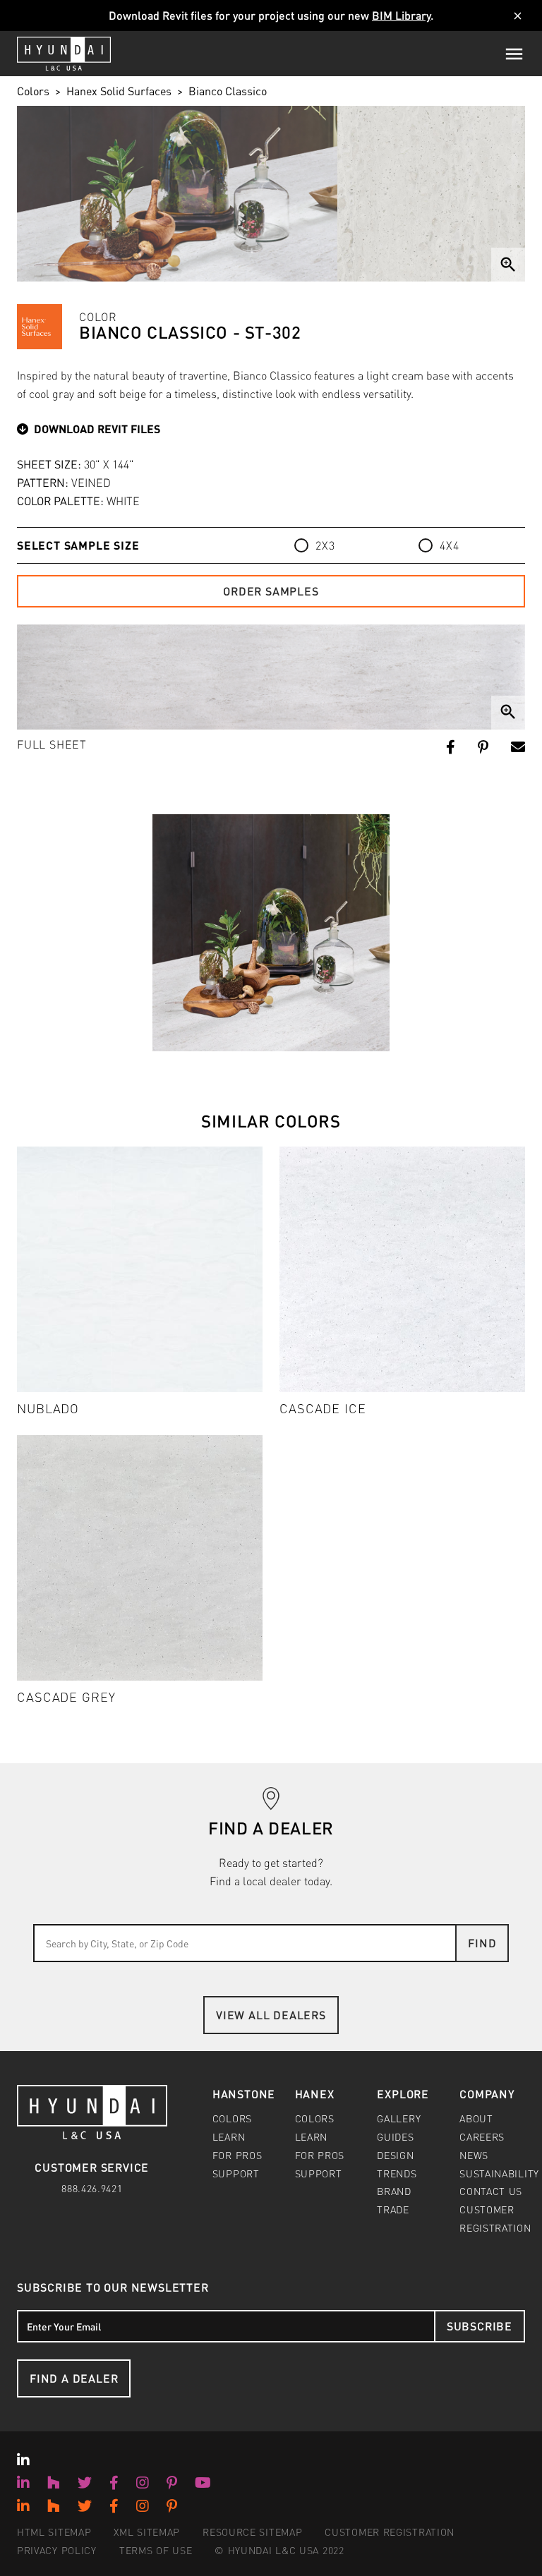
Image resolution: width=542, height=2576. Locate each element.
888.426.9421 (92, 2188)
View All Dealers (271, 2015)
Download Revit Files (97, 429)
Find (482, 1943)
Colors (33, 91)
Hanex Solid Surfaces (119, 91)
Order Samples (271, 591)
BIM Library (401, 15)
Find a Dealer (74, 2378)
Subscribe (480, 2326)
